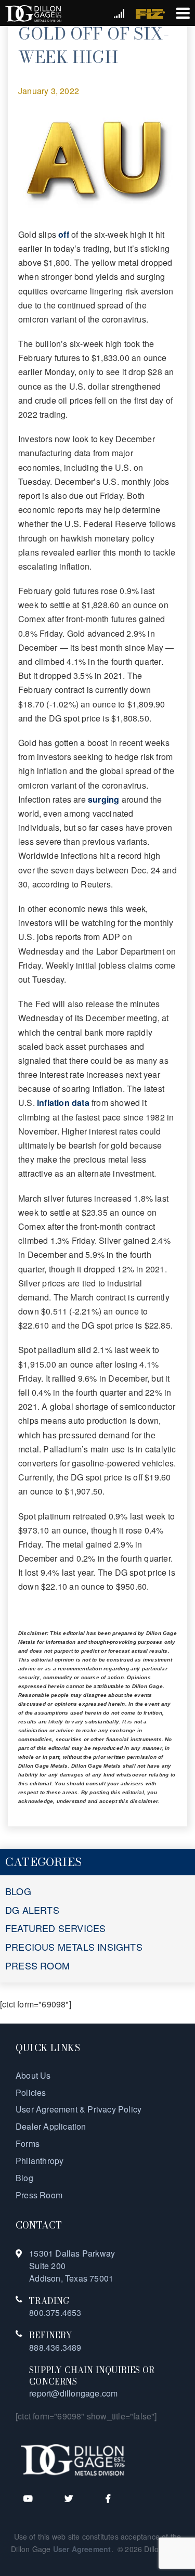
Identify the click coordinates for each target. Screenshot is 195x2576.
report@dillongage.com (73, 2393)
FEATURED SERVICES (55, 1928)
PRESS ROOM (37, 1965)
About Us (33, 2075)
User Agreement (82, 2549)
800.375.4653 (55, 2313)
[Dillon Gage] (73, 2459)
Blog (24, 2178)
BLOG (18, 1891)
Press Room (39, 2195)
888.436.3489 (55, 2347)
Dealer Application (51, 2126)
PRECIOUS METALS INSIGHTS (74, 1947)
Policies (31, 2092)
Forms (28, 2143)
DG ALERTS (32, 1910)
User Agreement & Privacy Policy (79, 2109)
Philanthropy (40, 2161)
